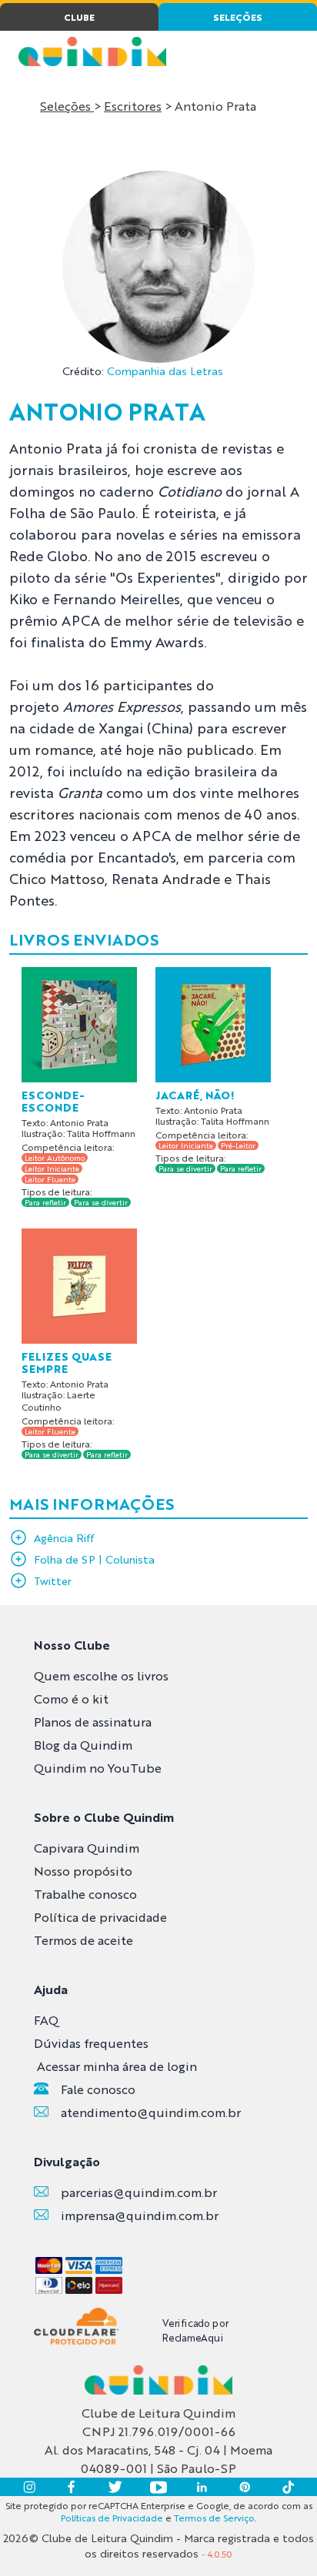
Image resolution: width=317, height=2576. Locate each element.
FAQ (46, 2020)
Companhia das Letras (165, 371)
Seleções (67, 106)
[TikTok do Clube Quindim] (288, 2487)
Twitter (53, 1581)
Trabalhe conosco (85, 1894)
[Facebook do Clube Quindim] (72, 2487)
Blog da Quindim (83, 1745)
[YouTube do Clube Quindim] (158, 2487)
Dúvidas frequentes (91, 2043)
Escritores (133, 106)
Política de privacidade (100, 1917)
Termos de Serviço (214, 2518)
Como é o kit (71, 1698)
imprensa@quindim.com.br (140, 2215)
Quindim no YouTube (98, 1768)
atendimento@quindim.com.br (151, 2112)
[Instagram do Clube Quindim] (29, 2487)
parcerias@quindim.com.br (139, 2192)
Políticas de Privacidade (112, 2518)
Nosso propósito (83, 1871)
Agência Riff (64, 1537)
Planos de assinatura (93, 1722)
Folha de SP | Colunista (94, 1559)
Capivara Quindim (87, 1848)
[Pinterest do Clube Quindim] (245, 2487)
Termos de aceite (83, 1940)
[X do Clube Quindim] (115, 2487)
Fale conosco (98, 2089)
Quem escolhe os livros (101, 1675)
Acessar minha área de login (117, 2066)
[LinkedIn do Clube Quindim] (202, 2487)
